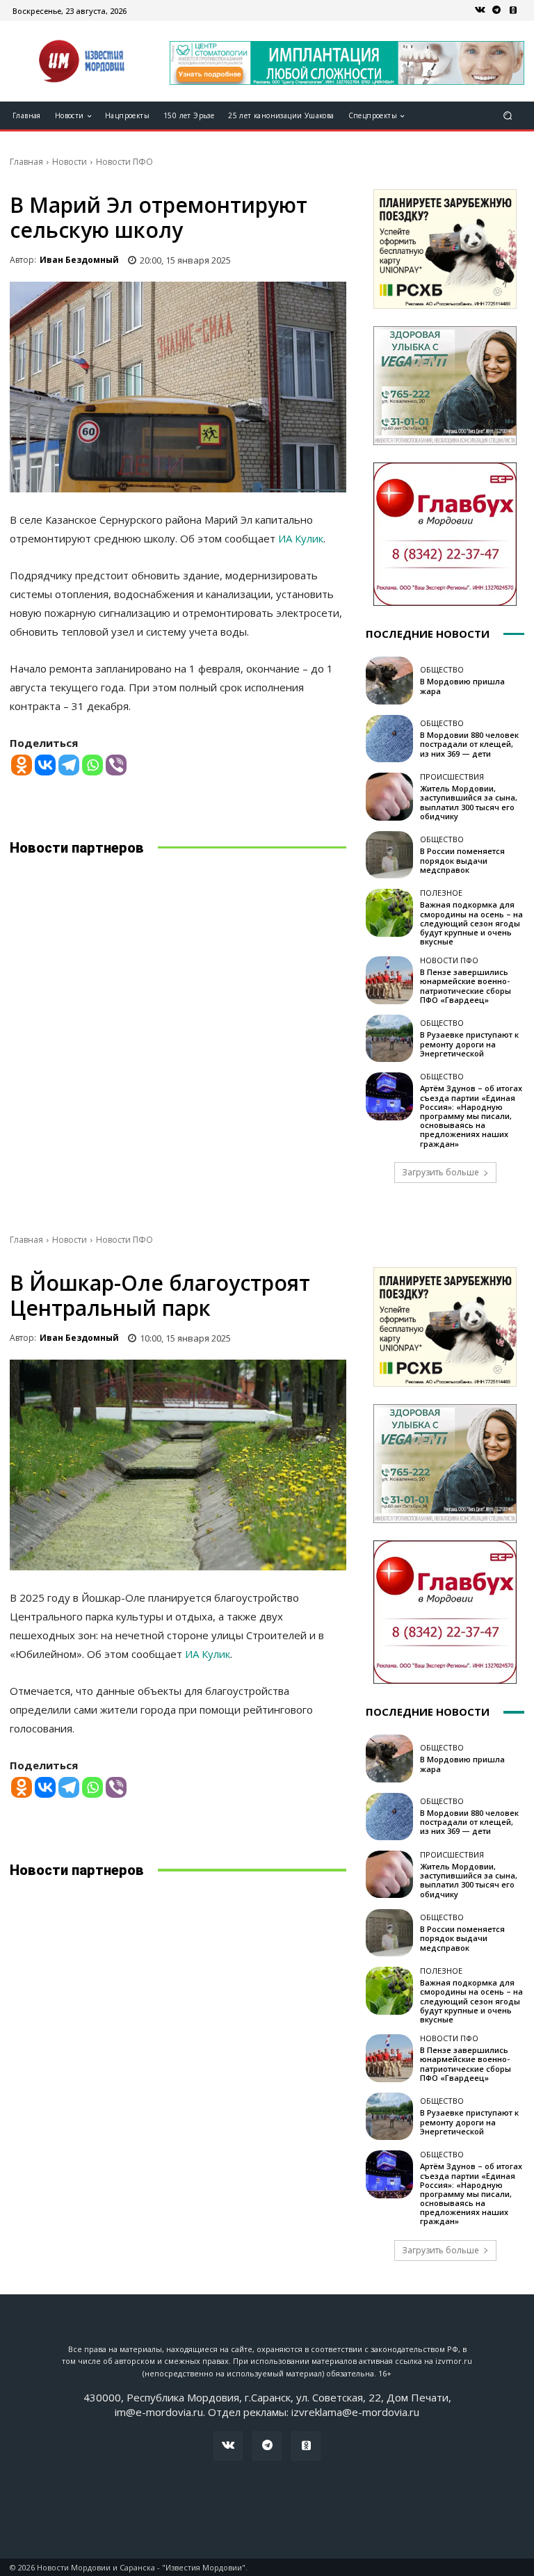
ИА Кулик (301, 538)
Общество (442, 669)
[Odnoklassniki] (22, 765)
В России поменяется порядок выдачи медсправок (462, 860)
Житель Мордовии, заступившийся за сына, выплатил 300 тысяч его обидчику (469, 802)
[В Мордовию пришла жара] (389, 680)
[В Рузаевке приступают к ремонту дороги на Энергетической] (389, 1038)
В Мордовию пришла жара (462, 686)
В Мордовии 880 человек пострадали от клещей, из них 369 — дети (469, 744)
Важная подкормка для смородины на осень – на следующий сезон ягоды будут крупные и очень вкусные (471, 923)
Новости (70, 162)
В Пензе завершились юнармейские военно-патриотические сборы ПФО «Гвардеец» (466, 986)
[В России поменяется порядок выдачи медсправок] (389, 855)
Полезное (441, 893)
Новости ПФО (124, 162)
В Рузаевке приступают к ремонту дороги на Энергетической (469, 1044)
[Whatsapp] (92, 765)
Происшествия (452, 776)
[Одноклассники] (513, 10)
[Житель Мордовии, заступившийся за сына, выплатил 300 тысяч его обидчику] (389, 796)
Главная (26, 162)
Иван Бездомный (79, 260)
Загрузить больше (440, 1172)
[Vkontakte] (45, 765)
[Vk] (480, 10)
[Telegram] (496, 10)
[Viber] (116, 765)
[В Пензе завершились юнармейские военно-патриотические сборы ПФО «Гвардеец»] (389, 980)
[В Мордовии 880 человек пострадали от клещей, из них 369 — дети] (389, 739)
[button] (508, 116)
